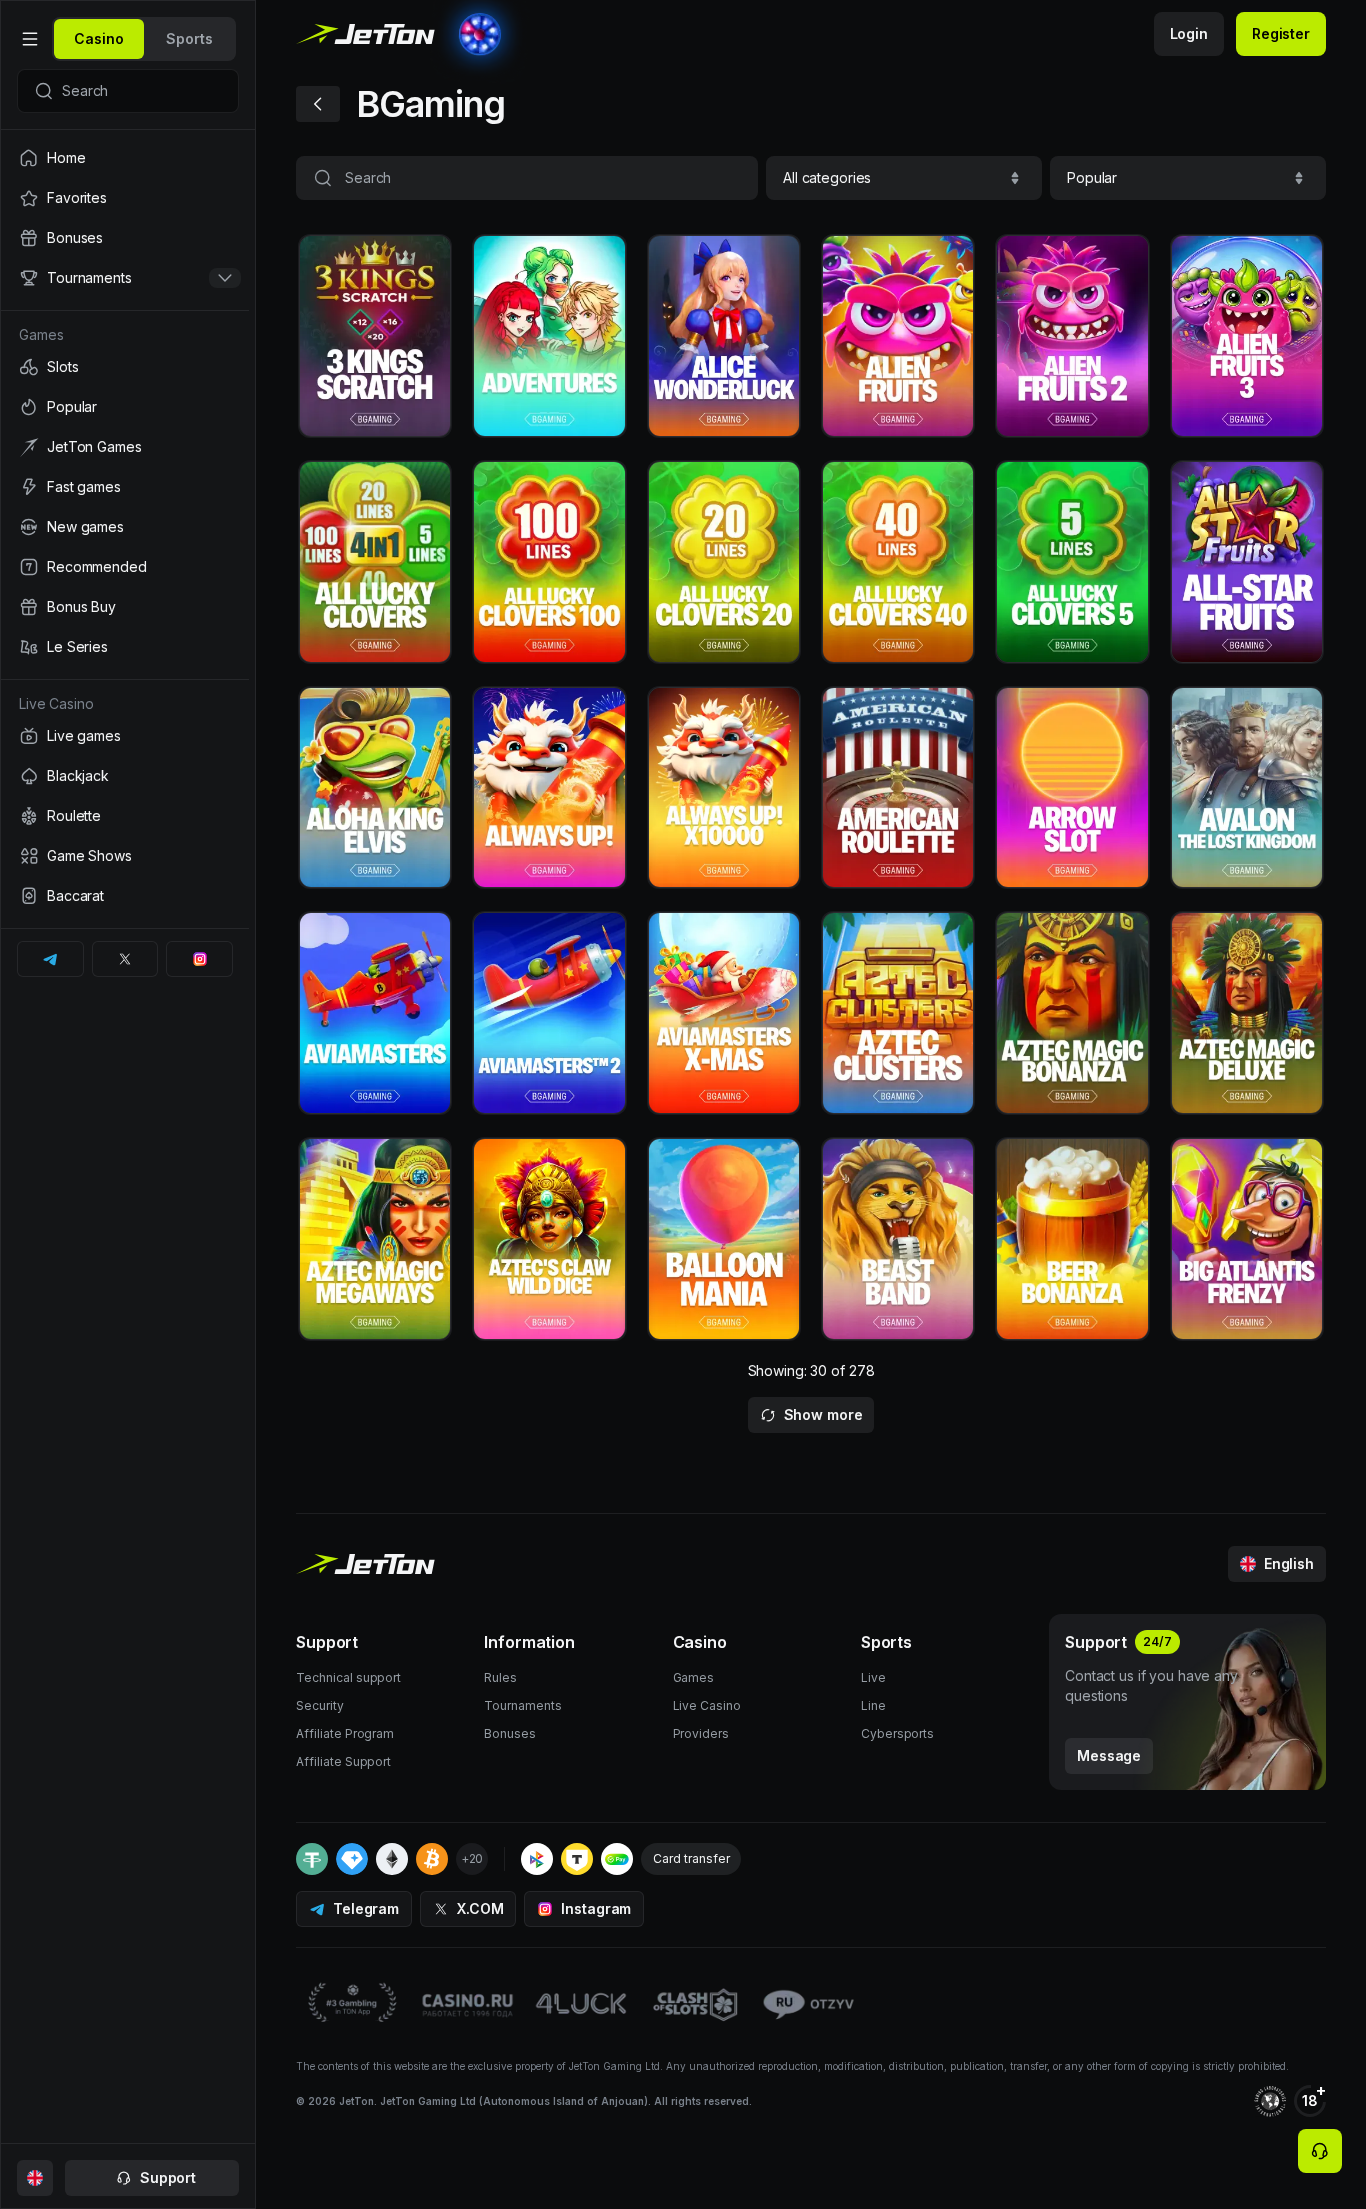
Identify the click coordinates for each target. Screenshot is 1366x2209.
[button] (904, 178)
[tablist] (144, 39)
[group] (99, 39)
